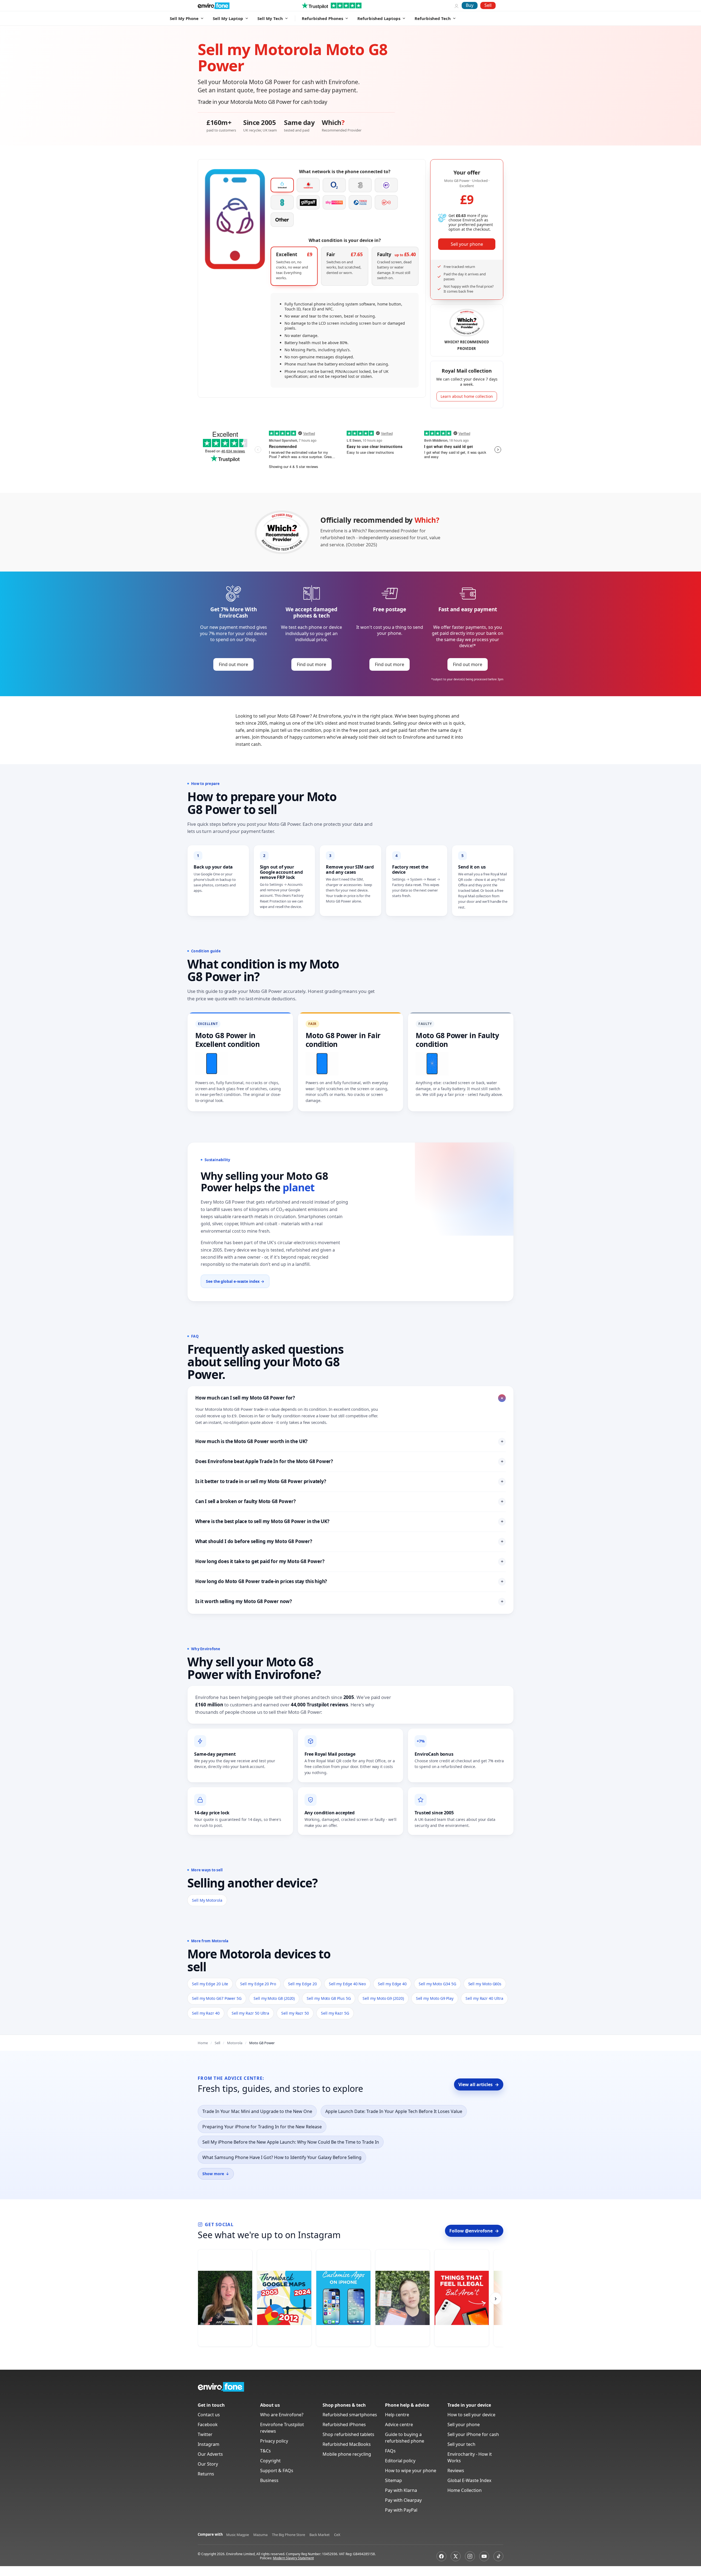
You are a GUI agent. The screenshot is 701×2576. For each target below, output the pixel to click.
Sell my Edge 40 (392, 1984)
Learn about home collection (467, 396)
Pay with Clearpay (403, 2500)
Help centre (397, 2415)
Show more (216, 2174)
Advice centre (399, 2424)
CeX (337, 2535)
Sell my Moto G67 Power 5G (217, 1998)
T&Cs (265, 2451)
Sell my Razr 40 (206, 2013)
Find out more (233, 664)
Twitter (205, 2434)
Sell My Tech (270, 18)
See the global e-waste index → (235, 1281)
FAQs (390, 2451)
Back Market (320, 2535)
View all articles (479, 2084)
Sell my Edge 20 (302, 1984)
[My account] (456, 5)
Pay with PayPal (401, 2510)
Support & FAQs (277, 2471)
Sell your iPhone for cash (473, 2434)
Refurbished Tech (433, 18)
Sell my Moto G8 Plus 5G (329, 1998)
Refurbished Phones (322, 18)
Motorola (235, 2043)
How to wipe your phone (411, 2471)
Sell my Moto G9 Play (435, 1998)
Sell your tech (461, 2444)
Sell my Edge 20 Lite (210, 1984)
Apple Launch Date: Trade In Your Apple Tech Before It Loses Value (394, 2111)
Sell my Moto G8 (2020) (274, 1998)
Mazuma (260, 2535)
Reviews (456, 2471)
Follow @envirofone (474, 2231)
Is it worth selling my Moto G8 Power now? (349, 1601)
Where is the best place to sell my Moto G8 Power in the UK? (349, 1521)
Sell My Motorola (207, 1900)
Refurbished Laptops (379, 18)
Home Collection (465, 2490)
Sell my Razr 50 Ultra (250, 2013)
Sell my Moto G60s (485, 1984)
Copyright (270, 2461)
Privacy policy (274, 2441)
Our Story (208, 2464)
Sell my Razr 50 (295, 2013)
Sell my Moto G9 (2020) (383, 1998)
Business (269, 2480)
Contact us (209, 2415)
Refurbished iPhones (344, 2424)
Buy (470, 5)
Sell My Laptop (228, 18)
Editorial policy (400, 2461)
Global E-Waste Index (469, 2480)
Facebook (208, 2424)
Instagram (209, 2444)
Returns (206, 2474)
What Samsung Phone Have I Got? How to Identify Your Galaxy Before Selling (282, 2157)
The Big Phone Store (288, 2535)
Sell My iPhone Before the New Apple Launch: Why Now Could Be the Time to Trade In (291, 2142)
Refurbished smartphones (350, 2415)
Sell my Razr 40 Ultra (484, 1998)
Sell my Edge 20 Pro (258, 1984)
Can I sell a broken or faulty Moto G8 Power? (349, 1501)
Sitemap (393, 2480)
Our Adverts (210, 2454)
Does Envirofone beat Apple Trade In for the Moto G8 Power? (349, 1461)
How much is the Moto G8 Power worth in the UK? (349, 1441)
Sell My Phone (184, 18)
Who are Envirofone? (282, 2415)
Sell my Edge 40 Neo (347, 1984)
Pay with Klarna (401, 2490)
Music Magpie (238, 2535)
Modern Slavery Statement (293, 2558)
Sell (488, 5)
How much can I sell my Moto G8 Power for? (350, 1398)
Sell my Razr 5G (335, 2013)
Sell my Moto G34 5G (437, 1984)
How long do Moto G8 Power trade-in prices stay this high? (349, 1581)
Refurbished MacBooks (347, 2444)
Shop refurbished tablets (348, 2434)
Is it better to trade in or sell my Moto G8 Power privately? (349, 1481)
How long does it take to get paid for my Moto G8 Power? (349, 1561)
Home (203, 2043)
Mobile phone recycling (347, 2454)
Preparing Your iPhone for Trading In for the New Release (262, 2127)
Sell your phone (467, 244)
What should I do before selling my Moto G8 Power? (349, 1541)
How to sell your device (471, 2415)
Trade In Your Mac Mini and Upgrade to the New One (257, 2111)
